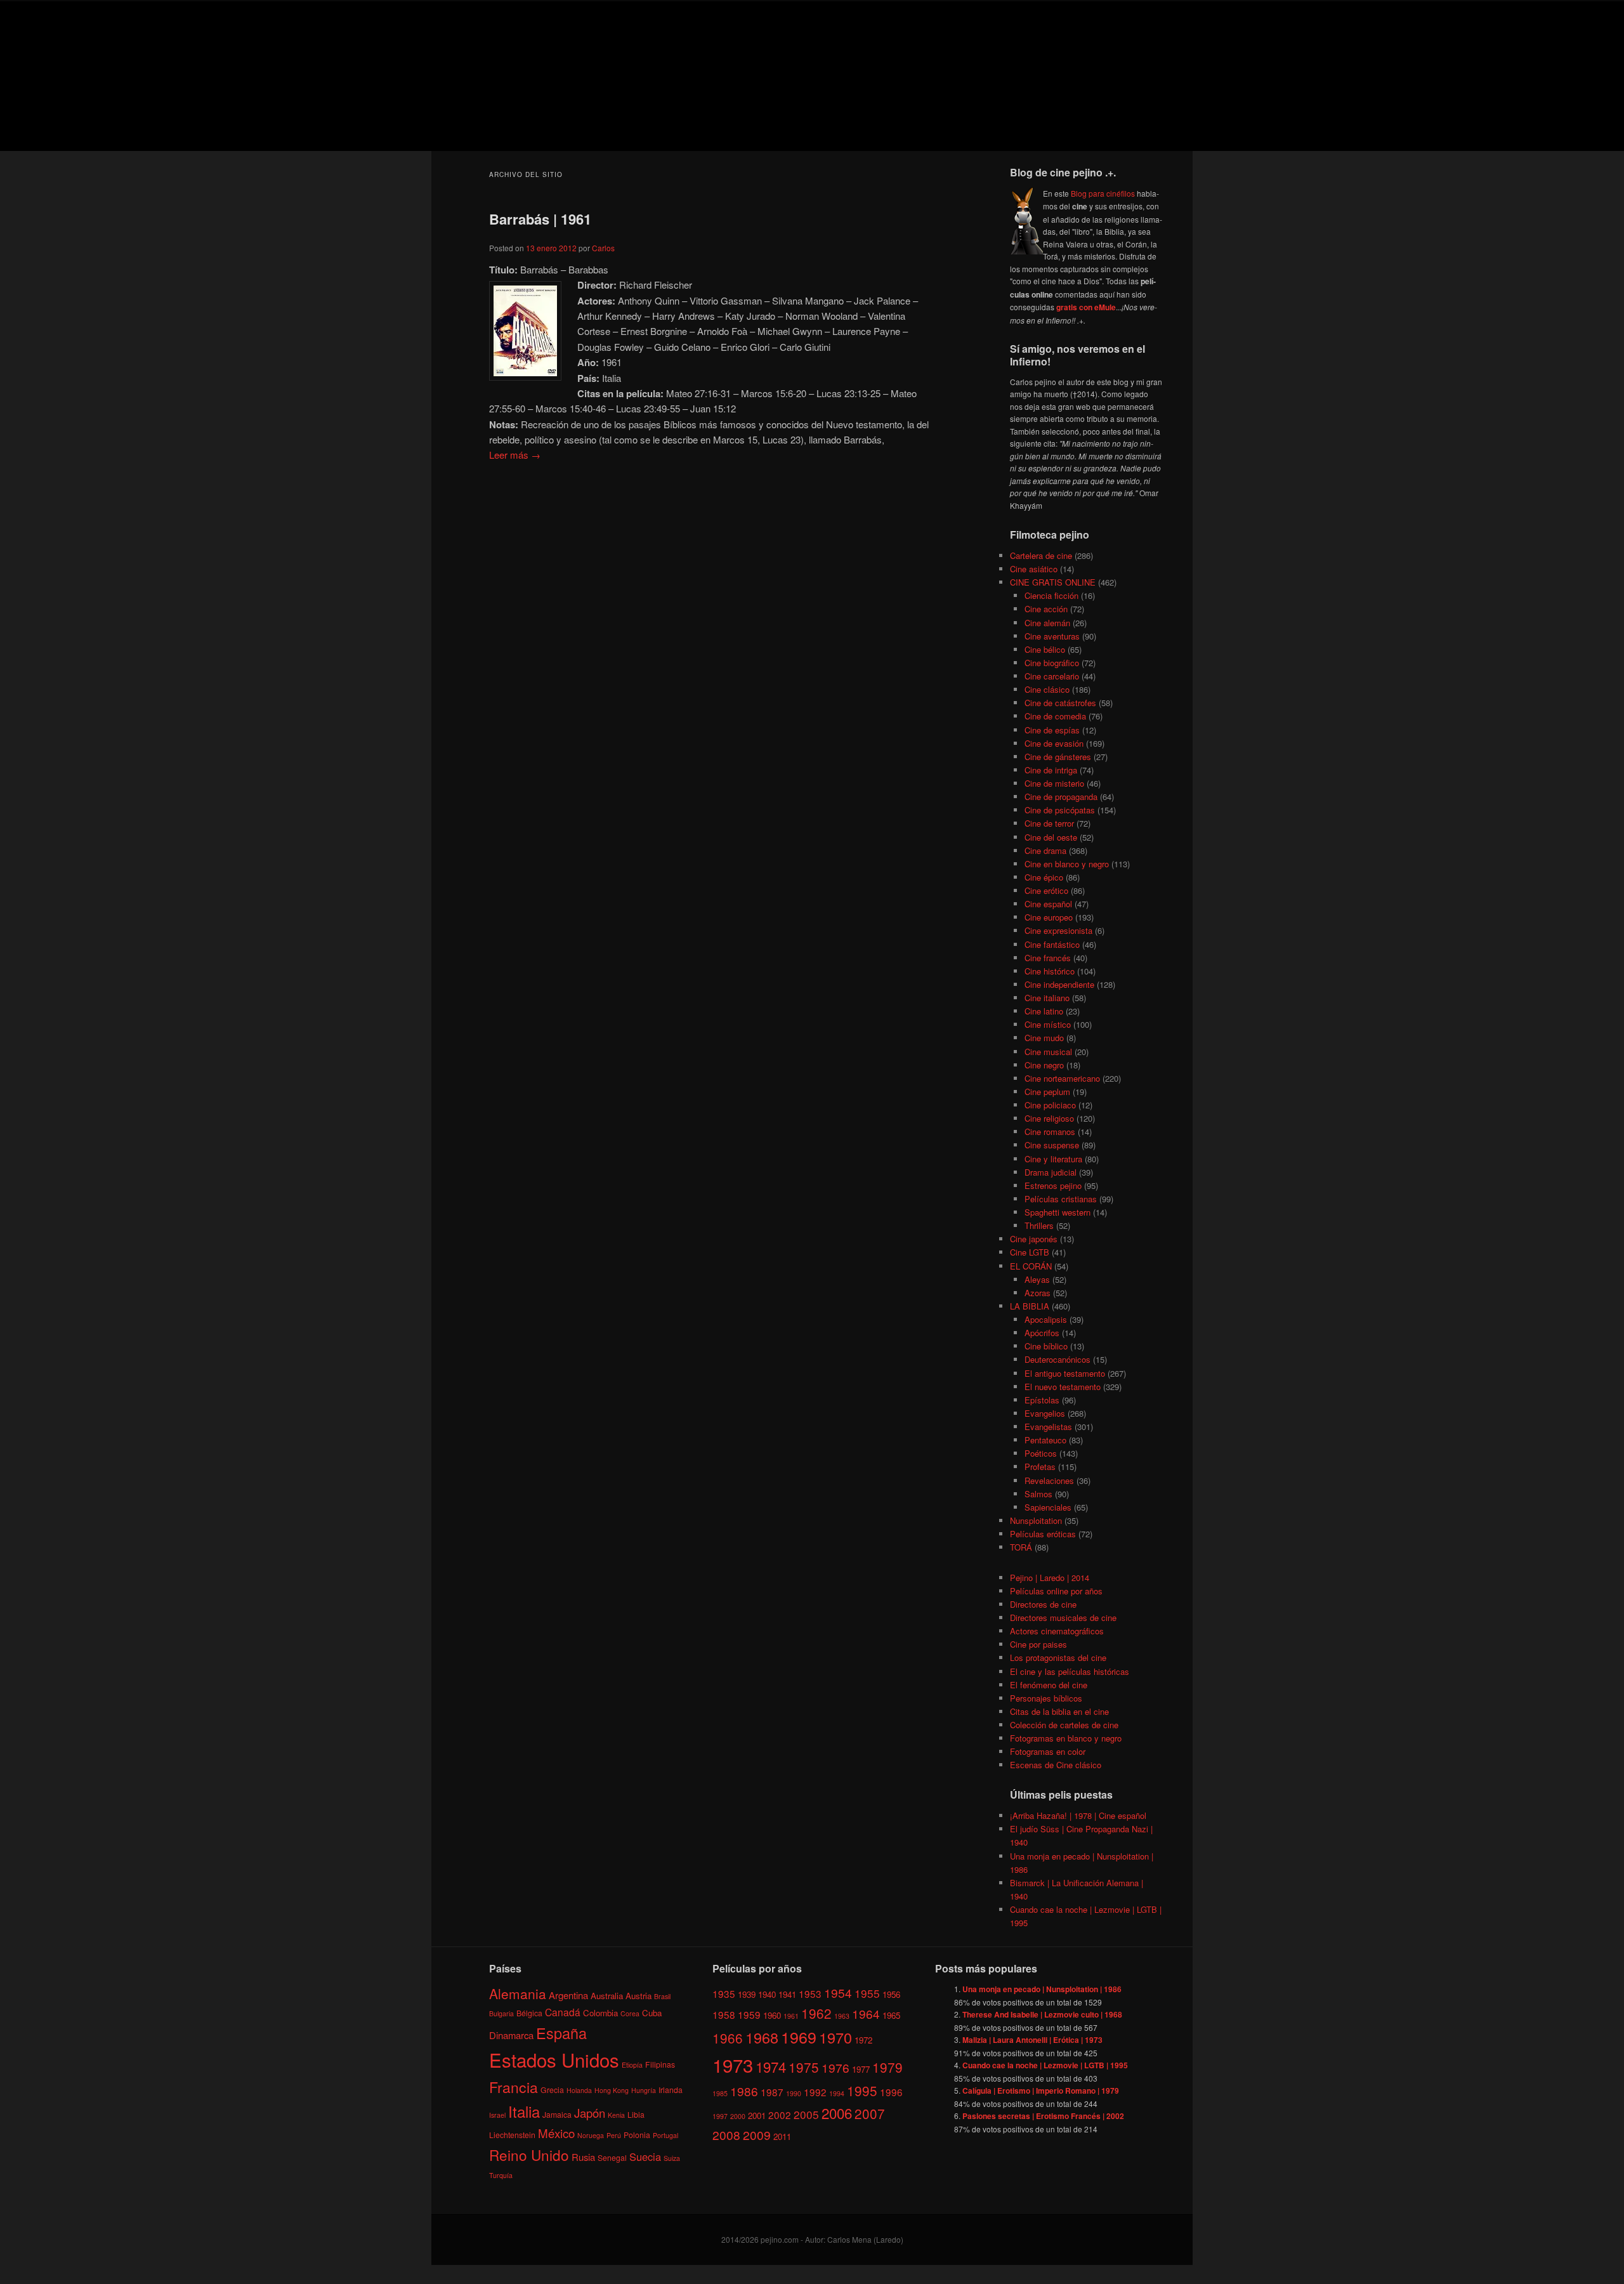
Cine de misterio (1054, 783)
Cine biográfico (1052, 663)
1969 (799, 2037)
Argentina (568, 1995)
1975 (804, 2067)
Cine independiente (1059, 984)
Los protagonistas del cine (1058, 1657)
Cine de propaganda (1061, 797)
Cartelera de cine (1041, 555)
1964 (866, 2013)
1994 (837, 2093)
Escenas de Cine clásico (1056, 1765)
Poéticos (1041, 1453)
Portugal (665, 2135)
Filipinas (660, 2064)
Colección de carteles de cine (1064, 1725)
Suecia (645, 2156)
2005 (806, 2114)
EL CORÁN (1031, 1266)
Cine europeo (1049, 917)
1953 (810, 1993)
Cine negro (1044, 1065)
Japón (590, 2113)
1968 (762, 2037)
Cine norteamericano (1062, 1078)
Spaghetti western (1058, 1212)
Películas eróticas (1043, 1534)
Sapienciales (1048, 1507)
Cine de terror (1049, 823)
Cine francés (1048, 958)
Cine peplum (1047, 1092)
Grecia (552, 2090)
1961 (791, 2016)
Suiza (672, 2158)
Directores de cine (1043, 1604)
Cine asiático (1034, 569)
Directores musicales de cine (1063, 1618)
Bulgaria (501, 2013)
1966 (728, 2038)
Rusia (583, 2157)
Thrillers (1039, 1225)
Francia (514, 2087)
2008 (726, 2135)
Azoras (1038, 1293)
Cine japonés (1034, 1239)
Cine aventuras (1052, 636)
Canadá (563, 2012)
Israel (497, 2115)
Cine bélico (1045, 649)
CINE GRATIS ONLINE (1053, 582)
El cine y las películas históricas (1070, 1671)
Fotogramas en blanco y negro (1066, 1738)
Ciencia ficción (1051, 595)
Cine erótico (1046, 890)
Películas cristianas (1061, 1199)
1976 (835, 2067)
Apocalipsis (1046, 1319)
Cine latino (1044, 1011)
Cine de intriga (1051, 770)
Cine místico (1048, 1024)
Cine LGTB (1030, 1252)
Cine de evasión (1054, 743)
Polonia (637, 2135)
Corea (630, 2013)
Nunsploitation (1036, 1520)
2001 (757, 2116)
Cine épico (1044, 877)
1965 (891, 2015)
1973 (733, 2064)
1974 (771, 2066)
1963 (842, 2016)
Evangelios (1045, 1413)
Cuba (652, 2013)
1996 (891, 2092)
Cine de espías (1052, 730)
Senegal (612, 2157)
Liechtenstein (512, 2135)
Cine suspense (1052, 1145)
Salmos (1038, 1494)
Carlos (603, 248)
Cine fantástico (1052, 944)
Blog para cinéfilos (1103, 193)
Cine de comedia (1055, 716)
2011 (782, 2136)
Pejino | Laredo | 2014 (1050, 1578)
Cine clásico (1047, 689)
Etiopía (632, 2065)
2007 (870, 2113)
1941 (787, 1994)
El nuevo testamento (1063, 1387)
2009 (757, 2135)
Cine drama (1045, 850)
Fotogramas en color (1048, 1751)
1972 (863, 2040)
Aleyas (1037, 1279)
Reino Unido (529, 2155)
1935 (724, 1993)
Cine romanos (1050, 1132)
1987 (772, 2092)
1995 (862, 2090)
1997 (720, 2116)
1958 (724, 2014)
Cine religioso (1049, 1118)
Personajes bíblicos (1046, 1698)
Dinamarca (511, 2035)
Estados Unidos (554, 2059)
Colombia (600, 2013)
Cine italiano (1047, 998)
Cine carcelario (1052, 676)
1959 (749, 2014)
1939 (747, 1994)
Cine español (1048, 904)
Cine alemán (1047, 623)
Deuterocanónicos (1058, 1359)
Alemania (518, 1993)
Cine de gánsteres (1058, 757)
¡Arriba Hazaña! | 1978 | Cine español (1078, 1815)
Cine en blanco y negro (1067, 864)
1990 (794, 2093)
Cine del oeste (1051, 837)
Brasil (662, 1996)
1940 (767, 1994)
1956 (891, 1994)
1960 (772, 2015)
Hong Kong (612, 2090)
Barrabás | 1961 (540, 219)
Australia (607, 1996)
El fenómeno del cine (1049, 1685)
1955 (867, 1993)
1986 (744, 2091)
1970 (835, 2037)
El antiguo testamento (1065, 1373)
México (556, 2133)
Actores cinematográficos (1057, 1631)
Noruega (591, 2135)
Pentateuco (1045, 1440)
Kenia (616, 2115)
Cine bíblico (1046, 1346)
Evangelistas (1048, 1427)
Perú (614, 2135)
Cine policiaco (1050, 1105)
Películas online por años (1056, 1591)
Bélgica (529, 2013)
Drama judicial (1051, 1172)
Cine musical (1048, 1052)
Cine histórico (1050, 971)
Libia (636, 2114)
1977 (861, 2069)
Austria (638, 1996)
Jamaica (557, 2114)
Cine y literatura (1053, 1159)
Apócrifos (1042, 1333)
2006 (837, 2113)
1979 (887, 2067)
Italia (524, 2111)
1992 (815, 2092)
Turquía (501, 2175)
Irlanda (671, 2090)
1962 (816, 2013)
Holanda (579, 2090)
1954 (838, 1992)
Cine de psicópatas (1060, 810)
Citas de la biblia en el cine (1059, 1711)
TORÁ (1021, 1547)
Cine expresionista (1058, 930)
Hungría (644, 2090)
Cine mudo (1044, 1038)
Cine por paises (1038, 1644)
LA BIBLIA (1030, 1306)
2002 (780, 2115)
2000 (738, 2116)
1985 (720, 2093)
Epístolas (1042, 1400)
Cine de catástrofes (1060, 703)
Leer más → (515, 455)
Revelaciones (1049, 1480)
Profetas (1040, 1467)
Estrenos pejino (1053, 1185)
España (561, 2033)
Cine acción (1046, 609)
